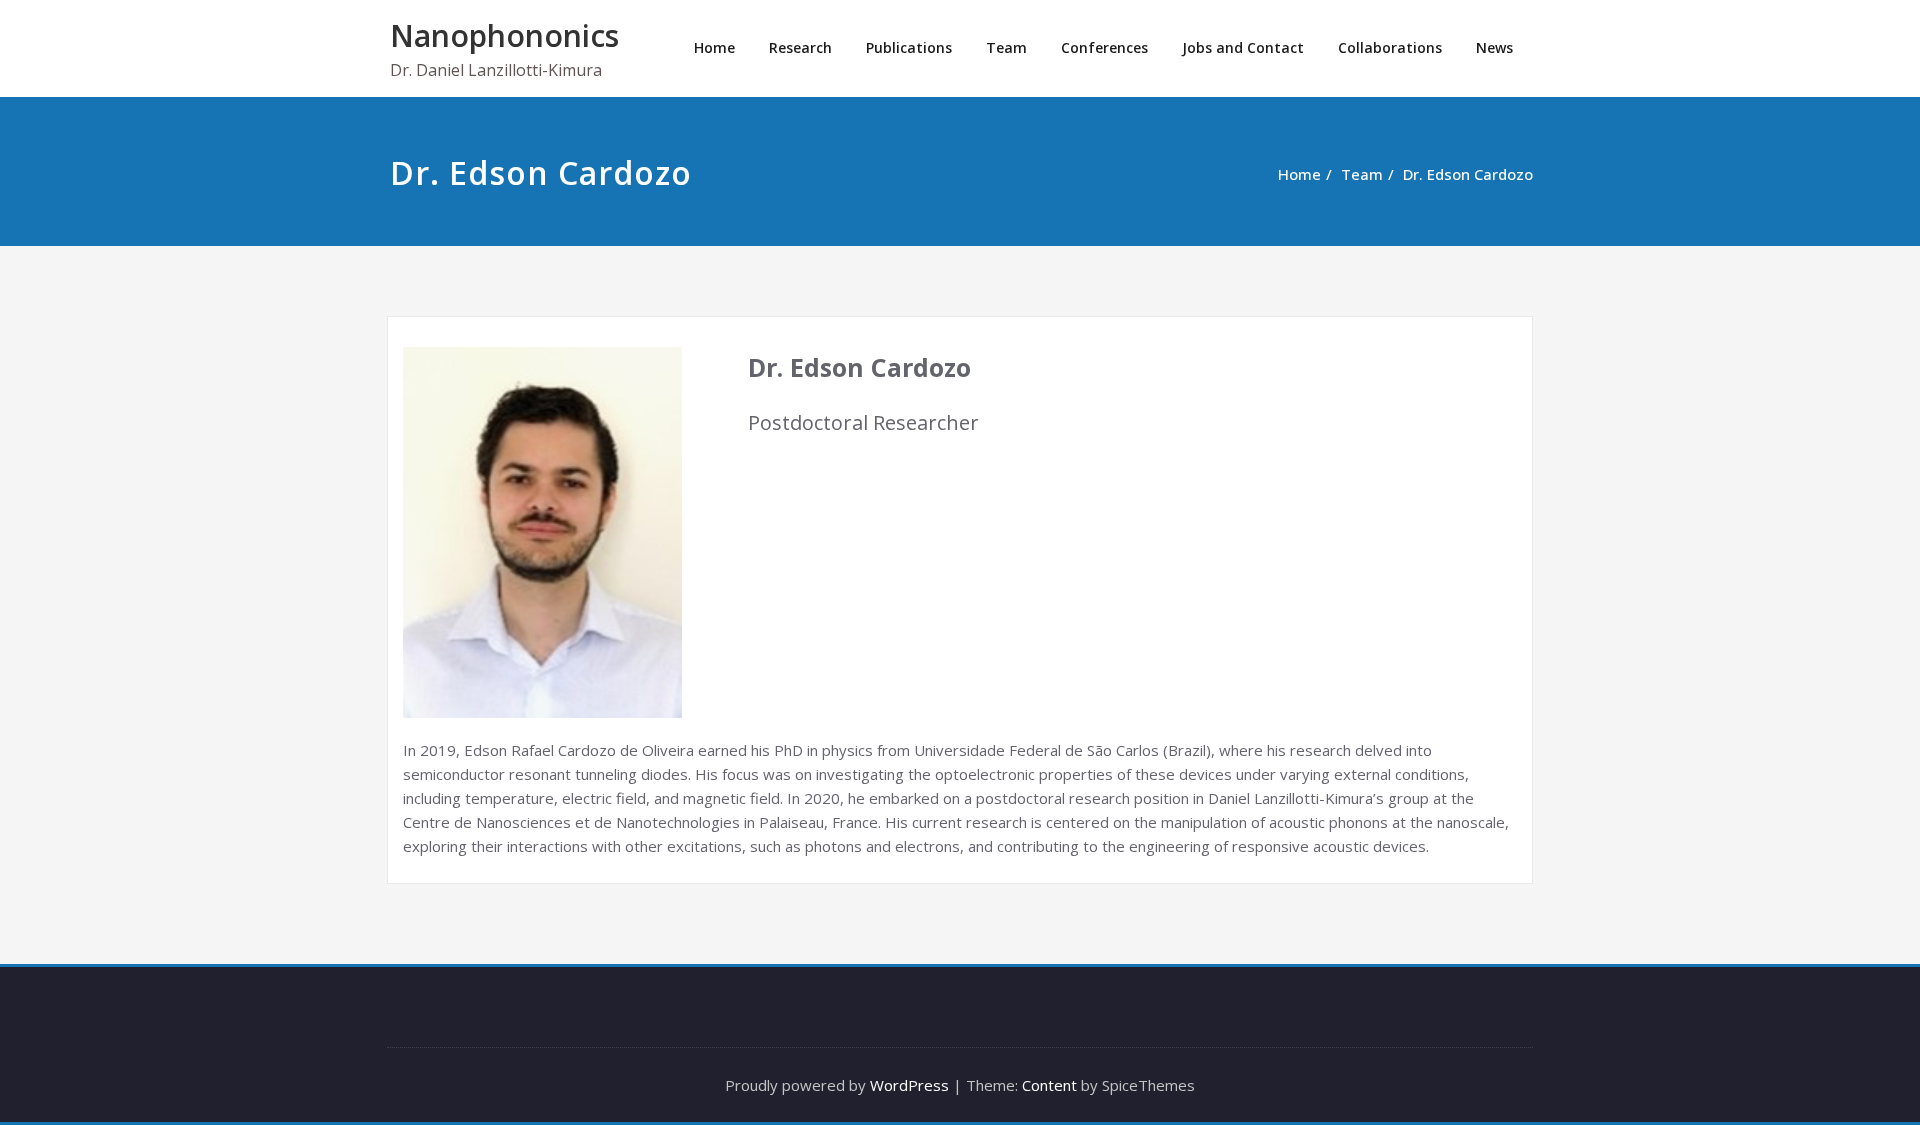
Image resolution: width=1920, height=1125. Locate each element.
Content (1049, 1085)
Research (800, 47)
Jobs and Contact (1243, 47)
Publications (909, 47)
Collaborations (1390, 47)
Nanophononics (504, 35)
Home (714, 47)
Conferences (1104, 47)
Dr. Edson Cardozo (1468, 174)
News (1494, 47)
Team (1006, 47)
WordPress (909, 1085)
